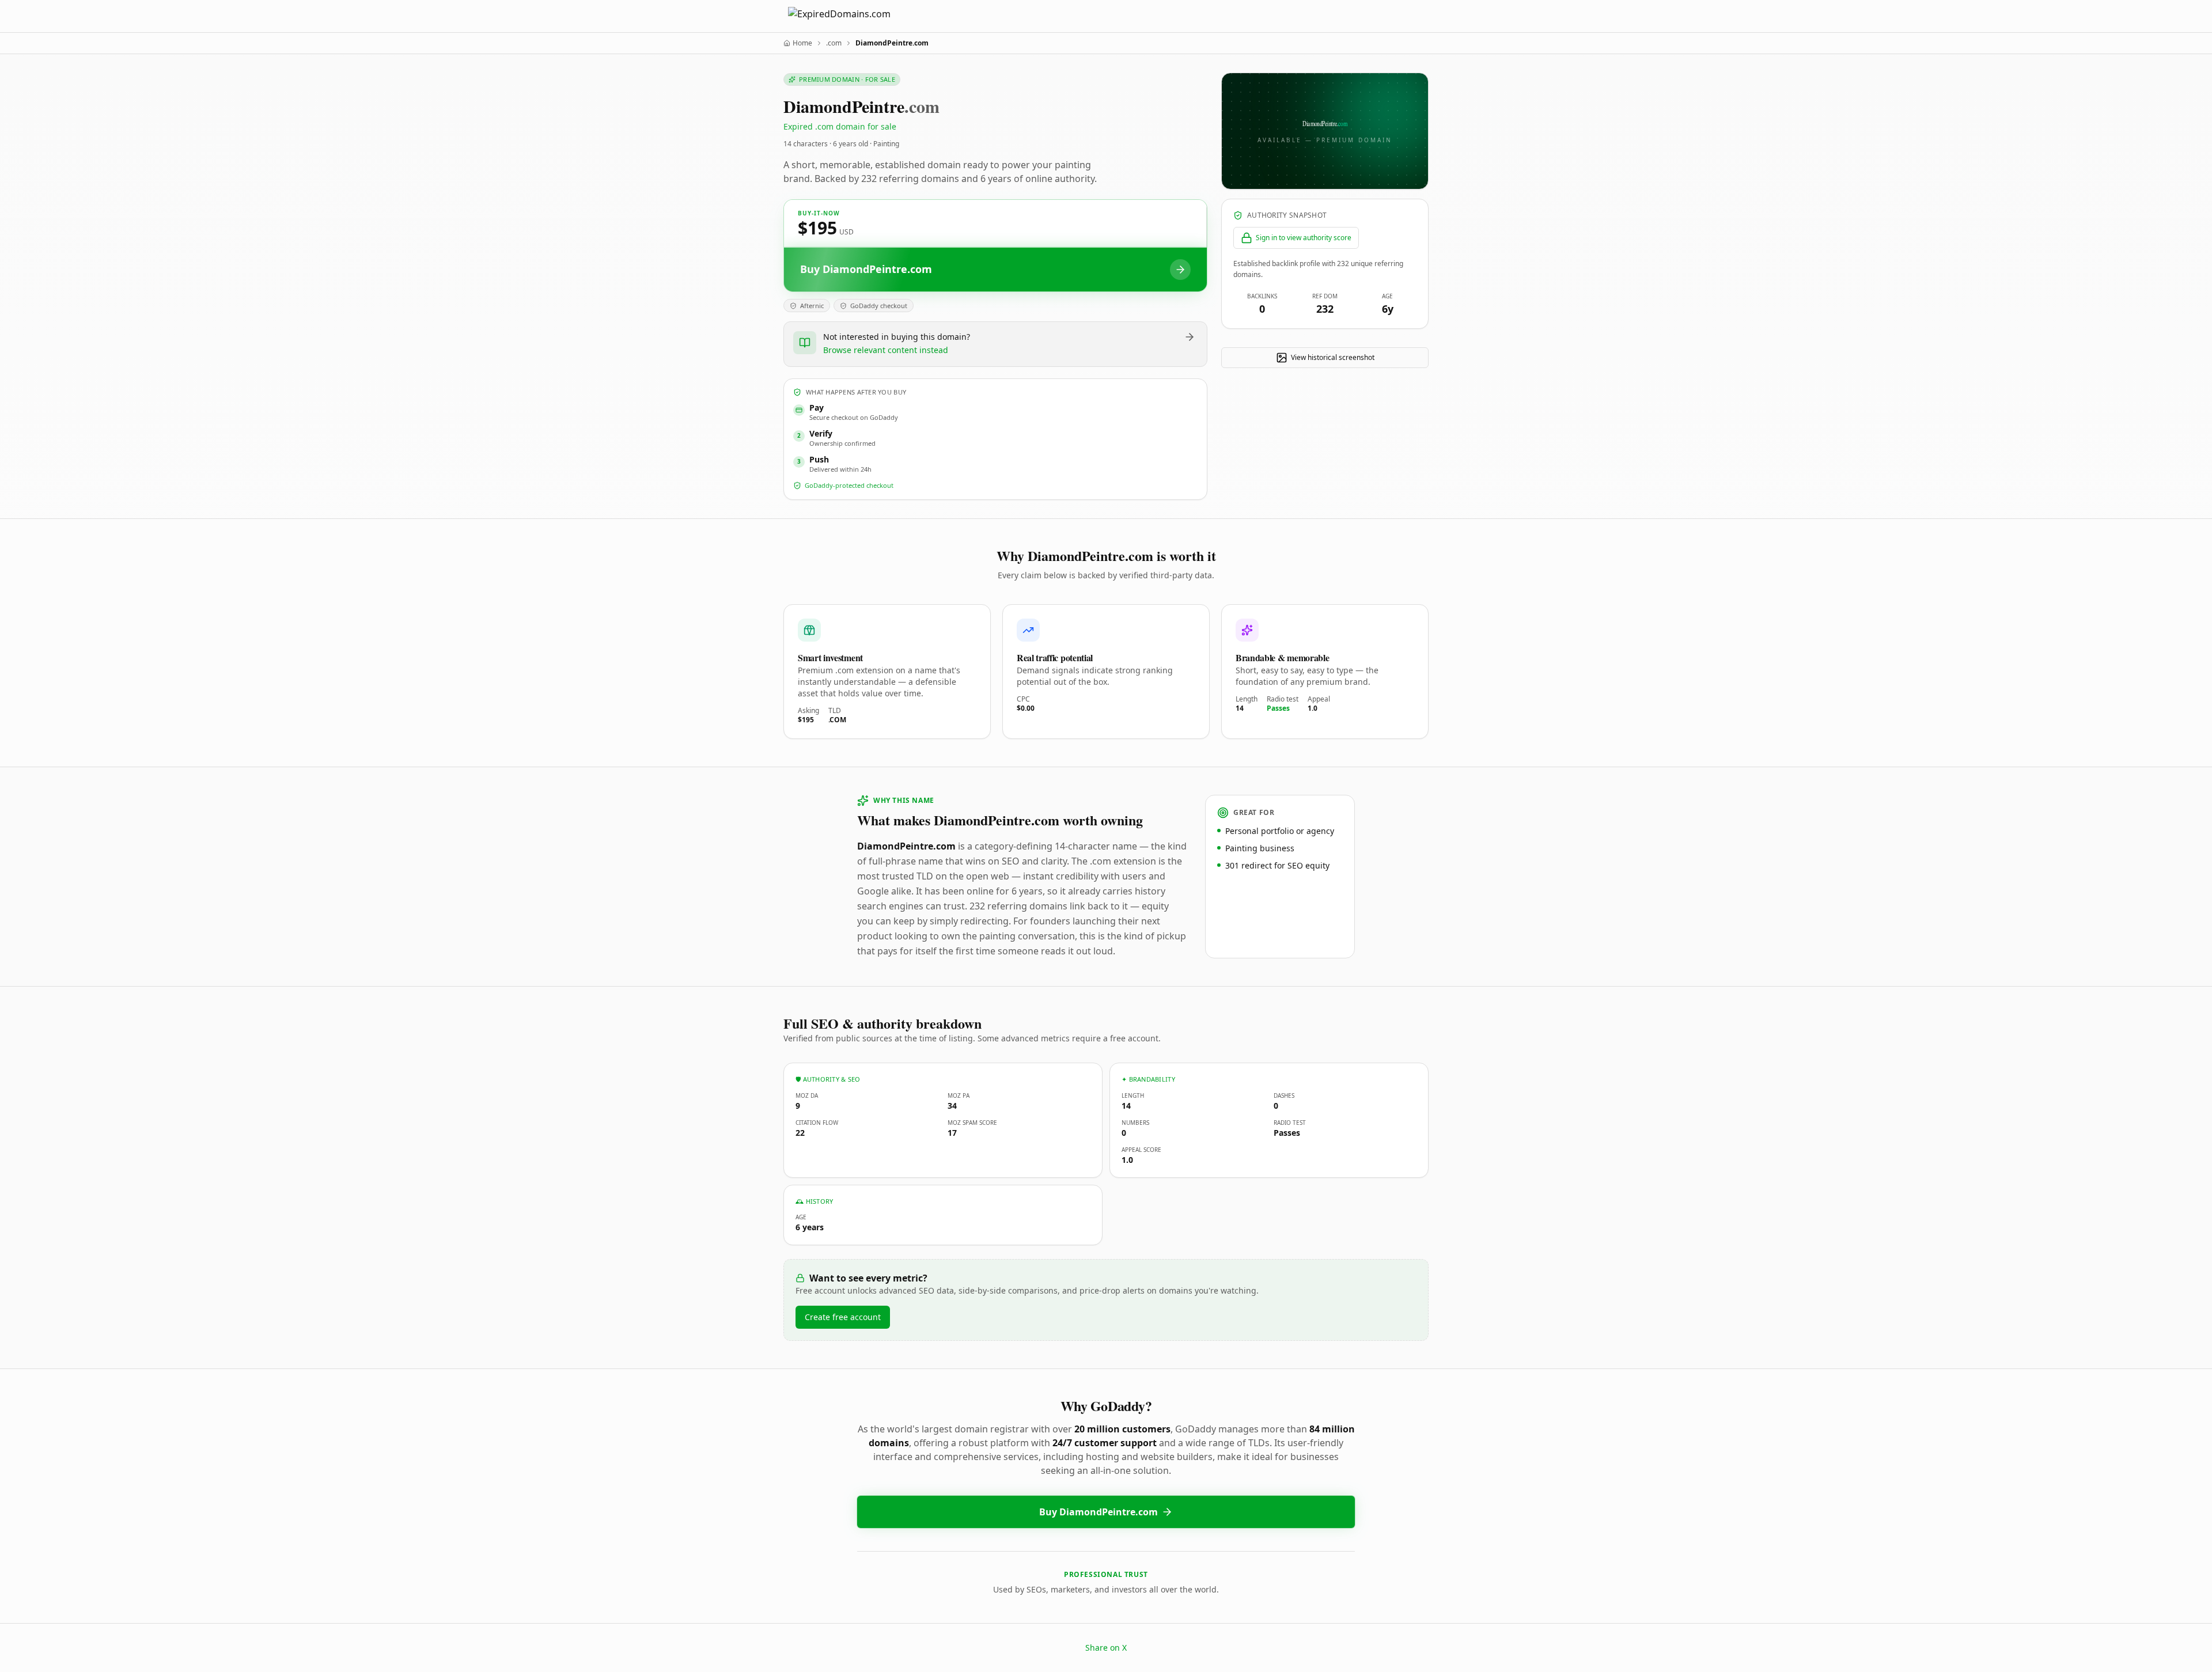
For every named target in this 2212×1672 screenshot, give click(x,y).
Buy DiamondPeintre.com (1099, 1512)
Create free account (843, 1317)
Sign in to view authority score (1304, 238)
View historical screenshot (1333, 357)
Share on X (1106, 1648)
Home (802, 43)
